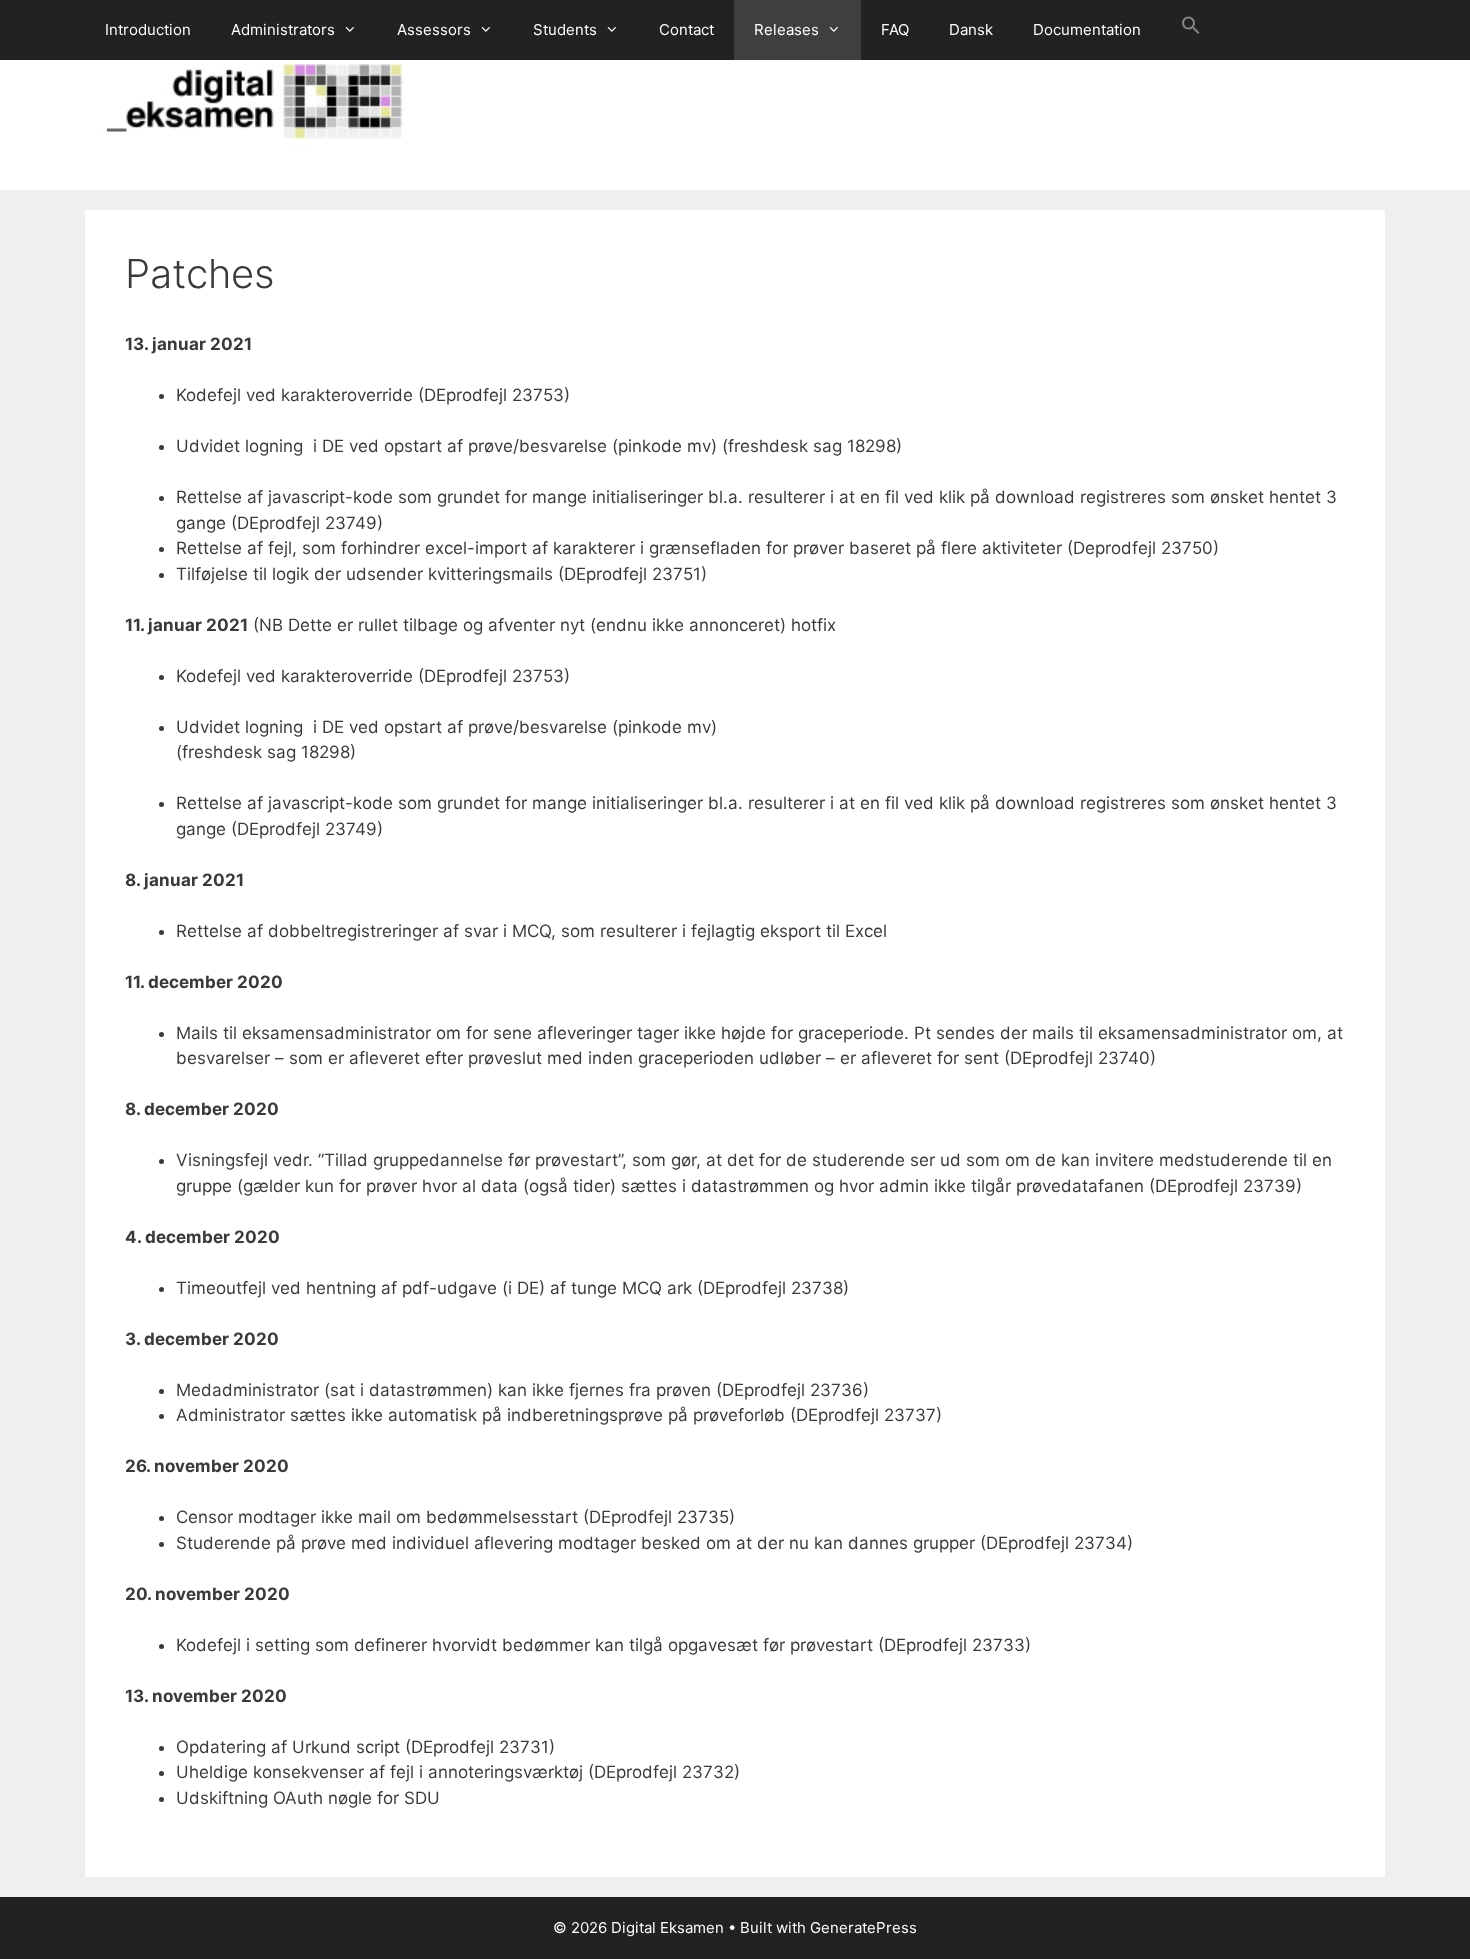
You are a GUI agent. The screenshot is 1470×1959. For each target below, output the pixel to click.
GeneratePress (863, 1927)
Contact (686, 29)
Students (565, 29)
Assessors (434, 29)
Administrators (283, 29)
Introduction (148, 29)
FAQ (895, 29)
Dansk (971, 29)
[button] (1191, 30)
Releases (786, 29)
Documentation (1087, 29)
